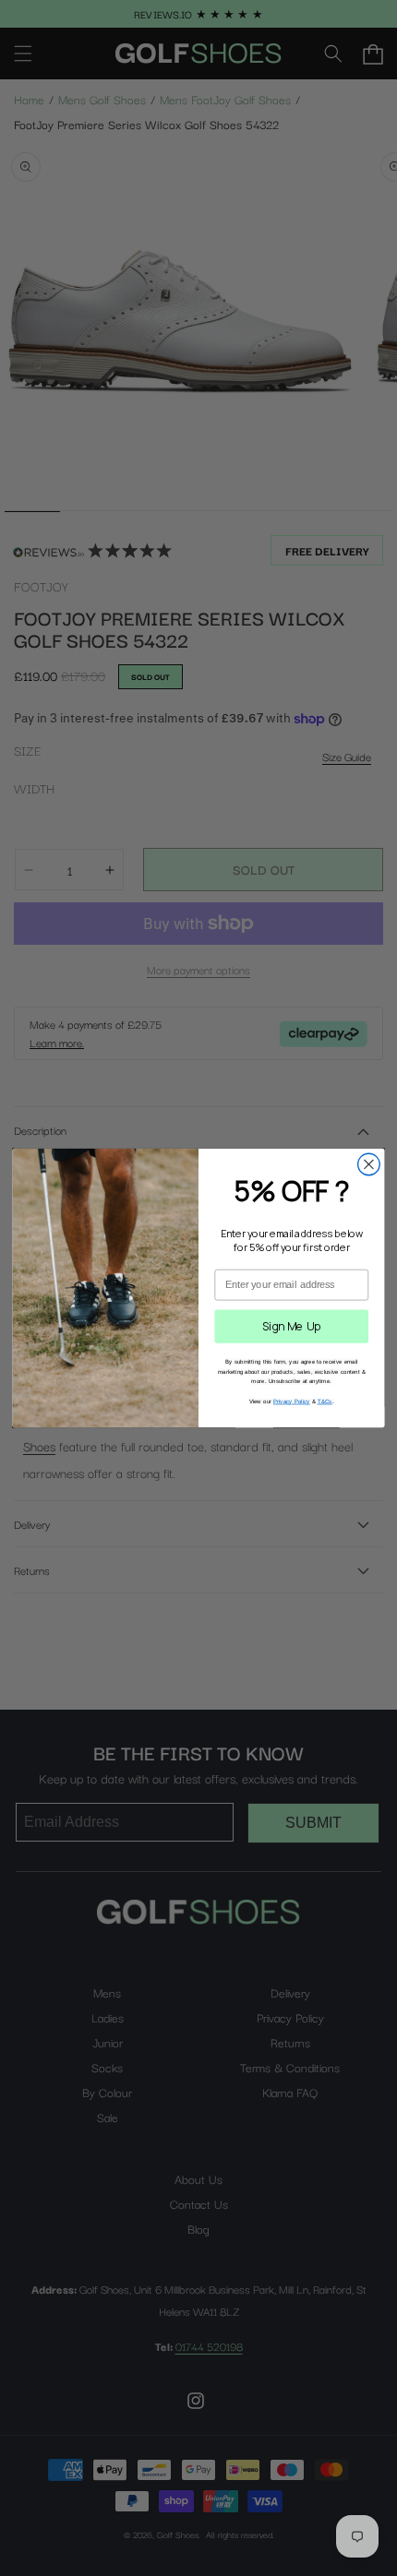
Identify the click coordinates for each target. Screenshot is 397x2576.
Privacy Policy (292, 1401)
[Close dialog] (369, 1164)
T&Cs (325, 1401)
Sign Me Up (292, 1326)
